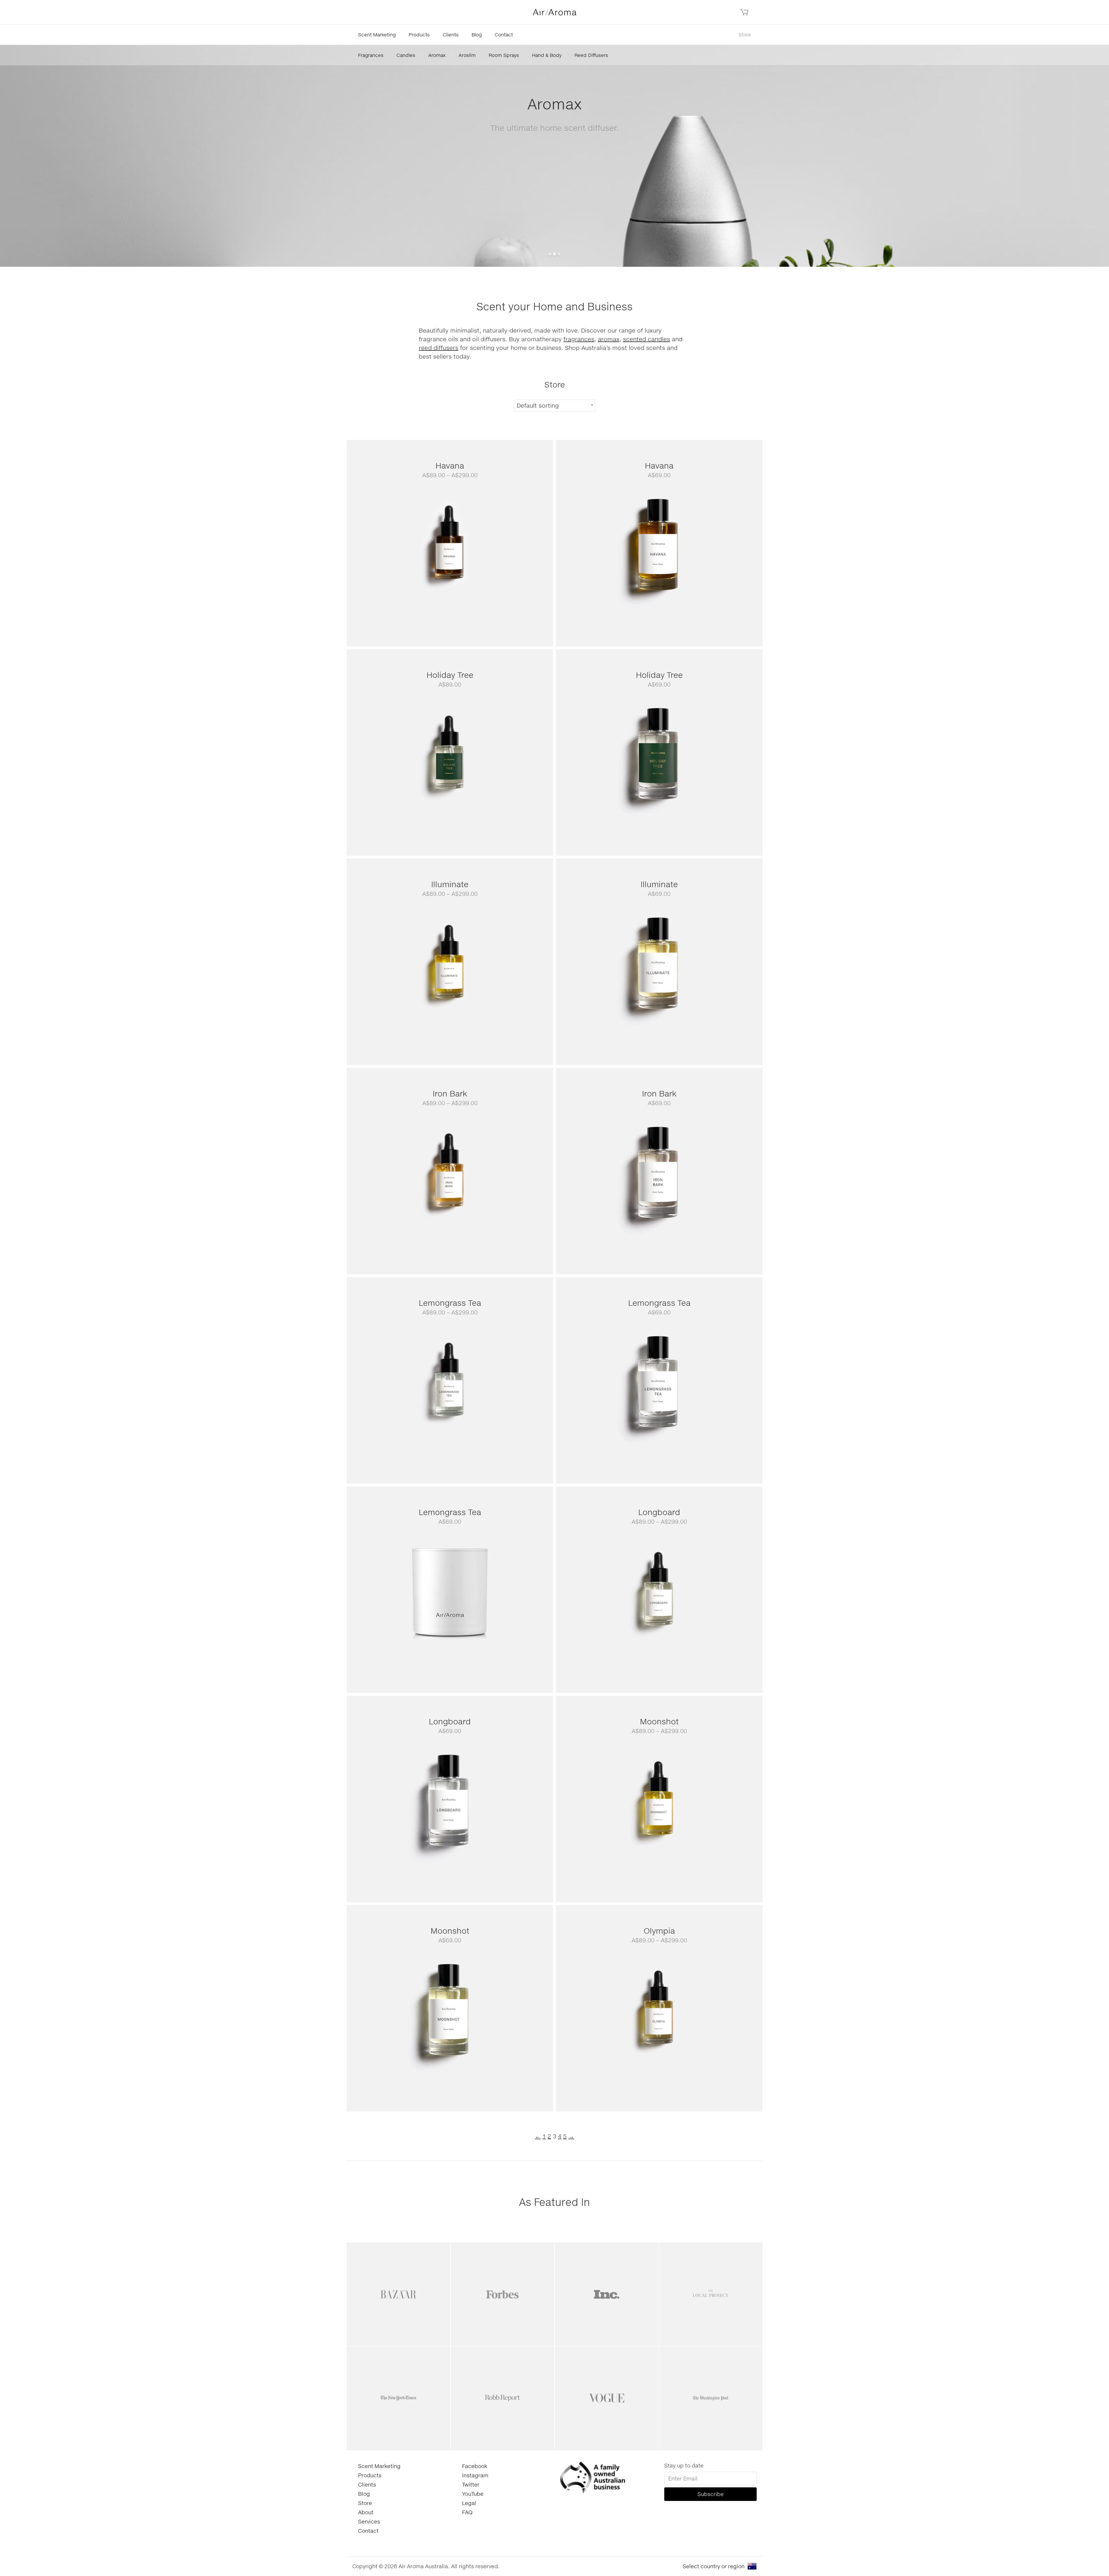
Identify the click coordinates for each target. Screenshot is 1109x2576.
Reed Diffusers (591, 55)
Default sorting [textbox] (538, 405)
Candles (406, 55)
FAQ (467, 2512)
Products (419, 34)
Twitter (471, 2484)
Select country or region (714, 2566)
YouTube (473, 2494)
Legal (469, 2503)
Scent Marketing (377, 34)
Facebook (475, 2466)
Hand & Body (547, 55)
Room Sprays (504, 55)
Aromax (437, 55)
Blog (477, 34)
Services (369, 2521)
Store (745, 34)
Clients (451, 34)
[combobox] (555, 406)
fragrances (579, 339)
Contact (504, 34)
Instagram (475, 2475)
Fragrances (371, 55)
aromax (609, 339)
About (366, 2512)
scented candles (646, 339)
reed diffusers (439, 348)
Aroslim (467, 55)
